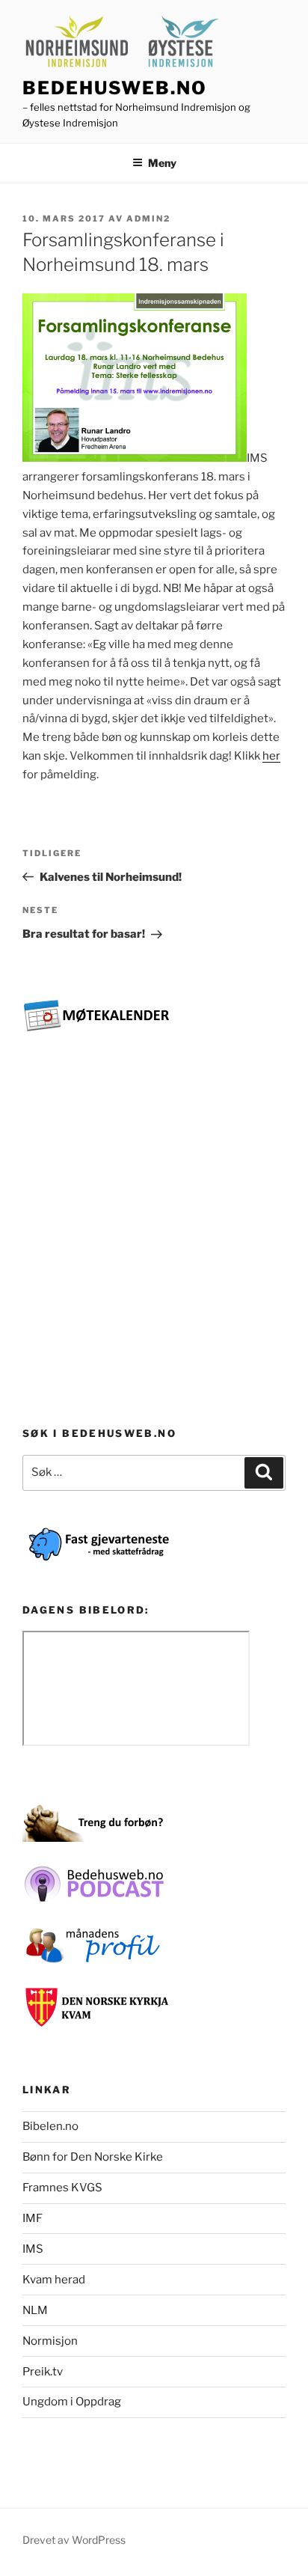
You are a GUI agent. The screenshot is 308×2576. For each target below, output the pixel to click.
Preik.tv (43, 2372)
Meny (162, 163)
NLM (35, 2310)
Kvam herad (54, 2280)
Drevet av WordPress (74, 2540)
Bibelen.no (50, 2126)
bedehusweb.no (115, 88)
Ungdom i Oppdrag (72, 2402)
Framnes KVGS (62, 2188)
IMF (33, 2218)
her (271, 756)
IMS (33, 2249)
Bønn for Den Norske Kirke (93, 2157)
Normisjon (50, 2341)
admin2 (148, 219)
